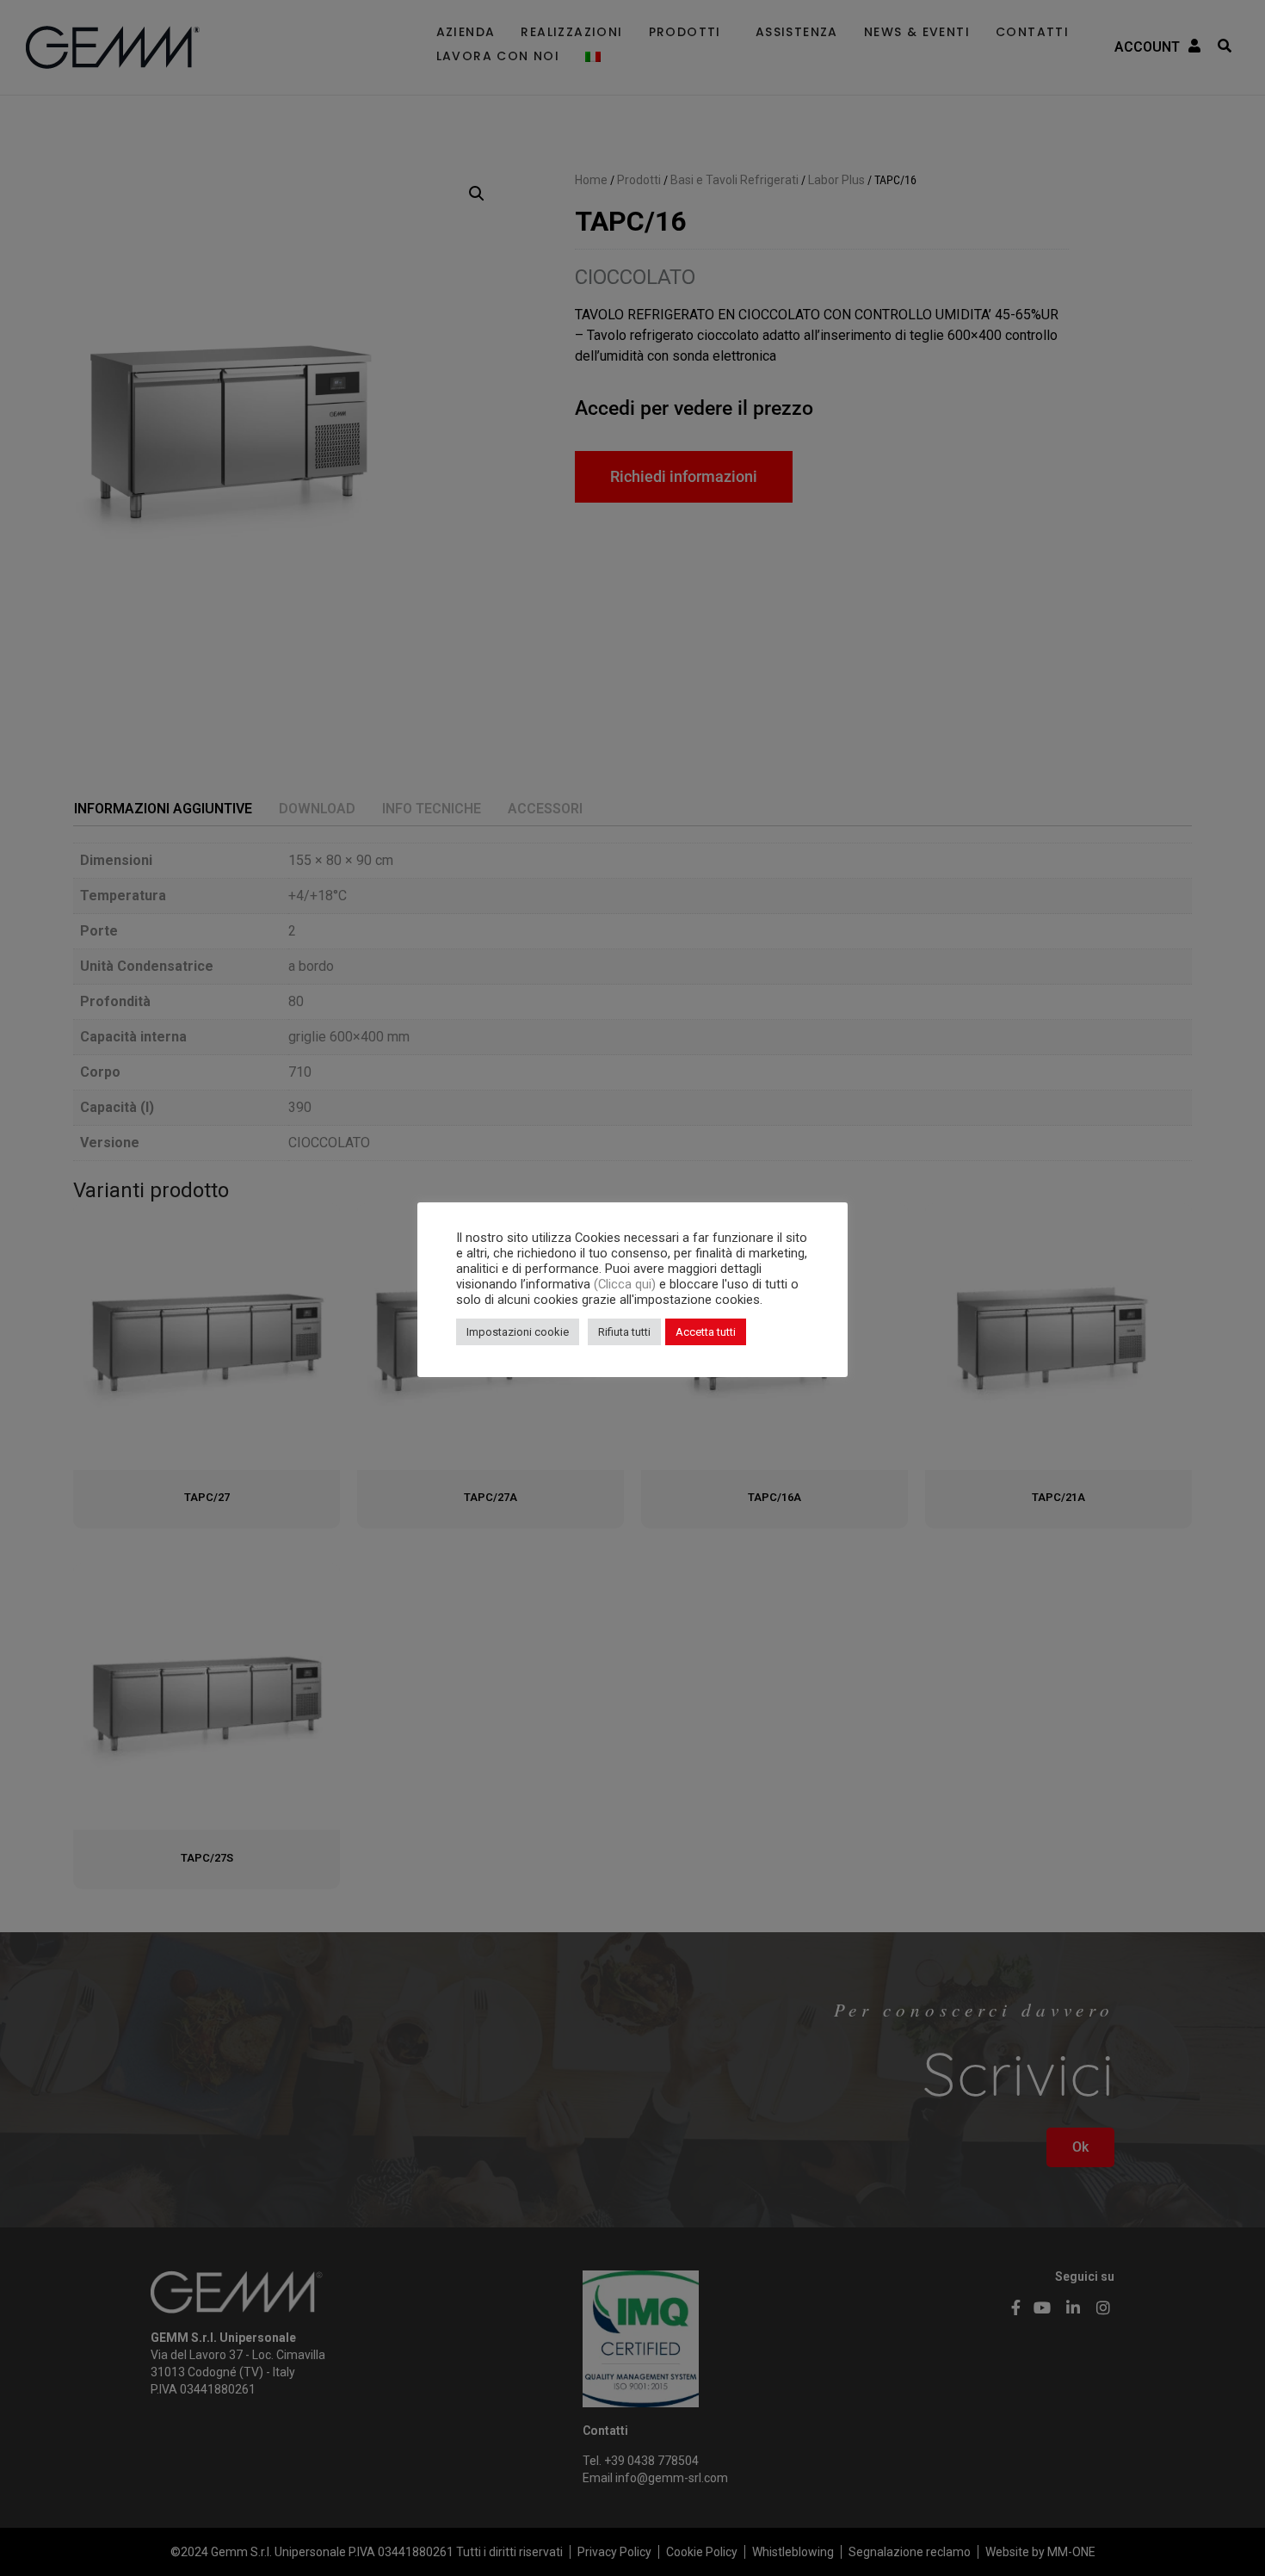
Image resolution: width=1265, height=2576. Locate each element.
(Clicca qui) (626, 1284)
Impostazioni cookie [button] (518, 1332)
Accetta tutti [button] (706, 1332)
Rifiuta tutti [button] (624, 1332)
